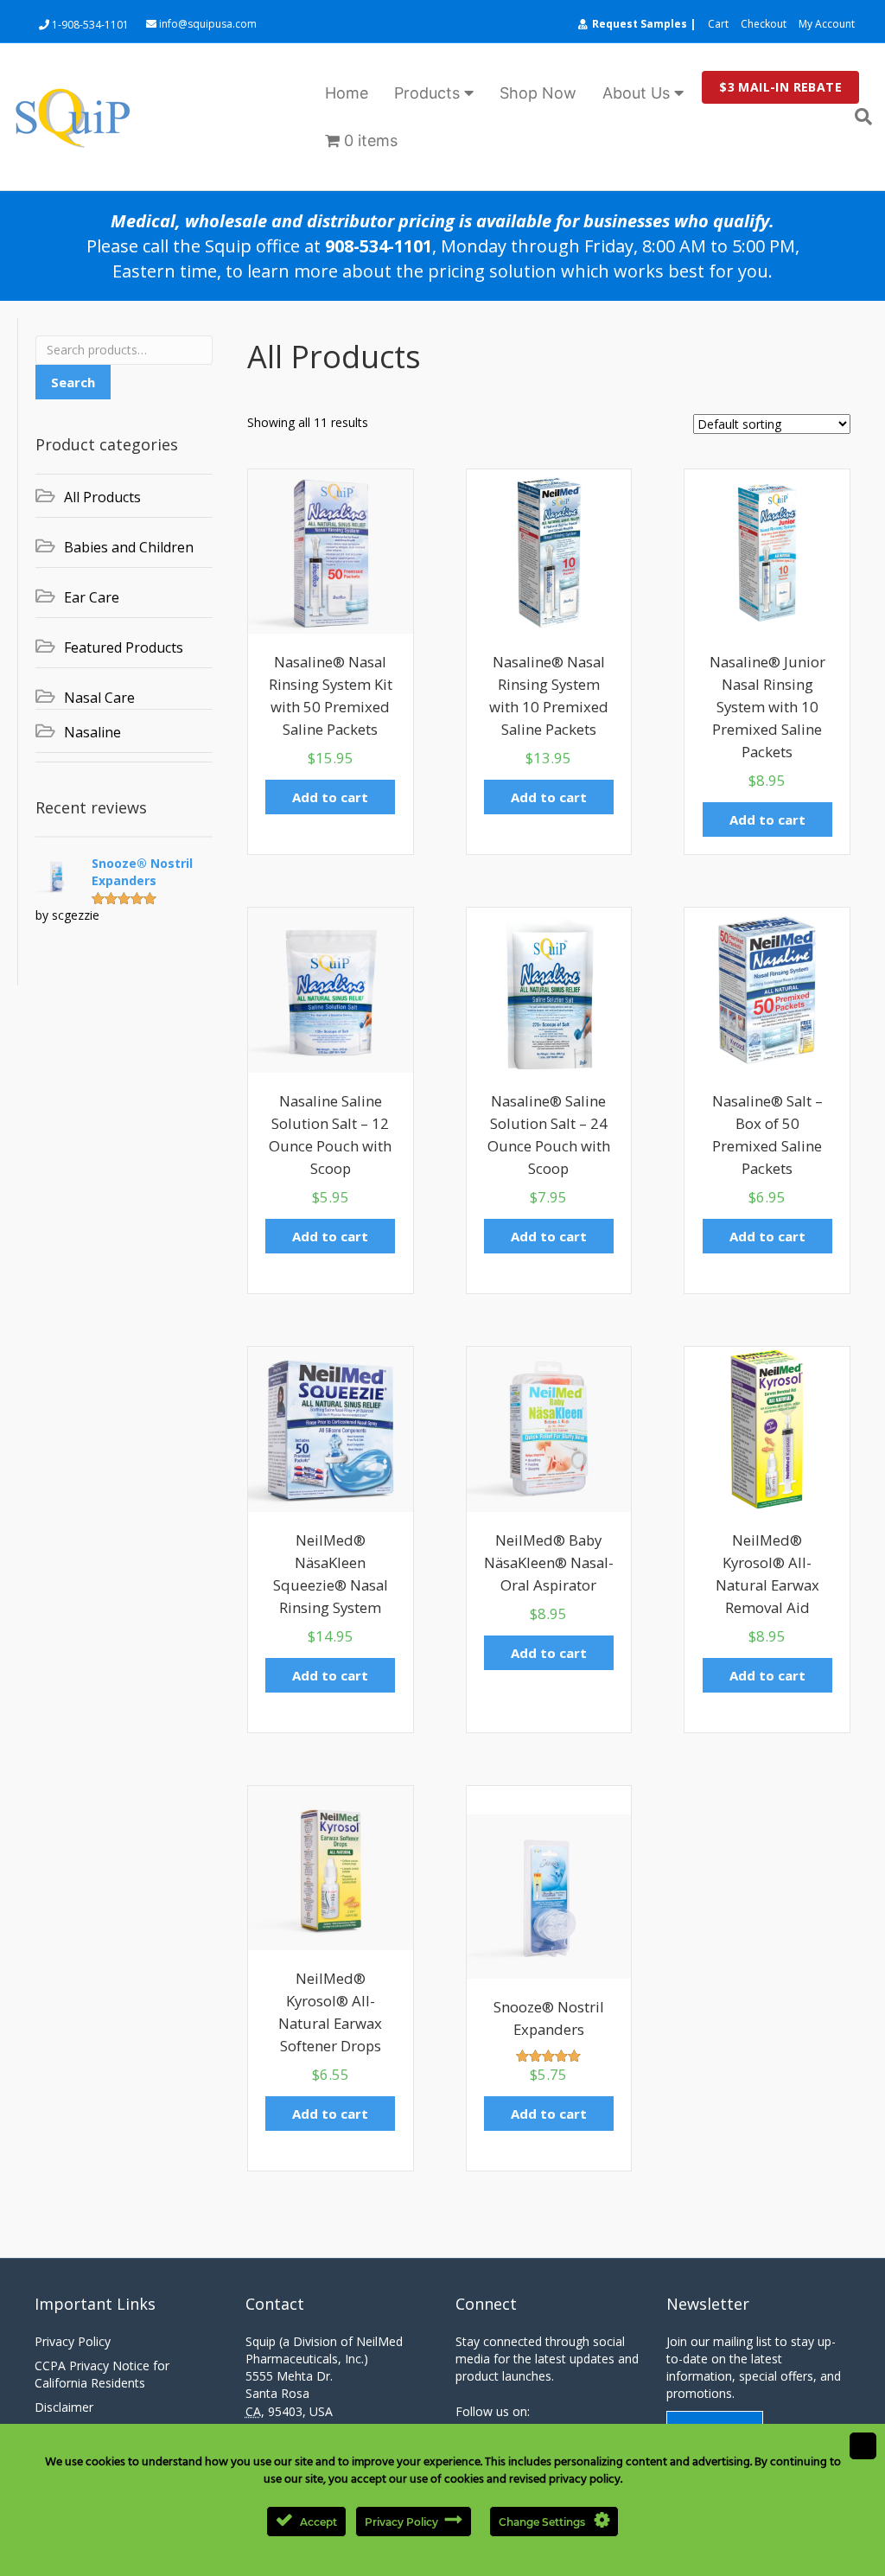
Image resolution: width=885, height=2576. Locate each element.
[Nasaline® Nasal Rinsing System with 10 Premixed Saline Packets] (549, 550)
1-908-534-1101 (89, 25)
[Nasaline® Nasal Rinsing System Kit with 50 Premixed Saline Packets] (331, 550)
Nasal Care (99, 698)
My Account (827, 24)
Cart (718, 24)
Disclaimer (64, 2407)
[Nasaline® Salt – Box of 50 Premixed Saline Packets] (767, 988)
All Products (102, 497)
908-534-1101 (379, 246)
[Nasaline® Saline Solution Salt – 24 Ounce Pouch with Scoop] (549, 988)
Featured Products (124, 647)
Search (73, 382)
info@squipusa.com (207, 24)
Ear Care (92, 597)
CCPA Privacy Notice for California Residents (102, 2374)
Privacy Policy (73, 2341)
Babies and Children (129, 547)
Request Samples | (644, 24)
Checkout (764, 24)
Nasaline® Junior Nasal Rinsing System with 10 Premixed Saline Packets (767, 707)
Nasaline (92, 732)
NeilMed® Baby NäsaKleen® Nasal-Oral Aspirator (549, 1562)
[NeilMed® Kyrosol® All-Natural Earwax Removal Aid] (767, 1428)
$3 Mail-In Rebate (780, 87)
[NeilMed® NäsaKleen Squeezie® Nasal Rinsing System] (331, 1428)
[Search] (857, 117)
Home (347, 93)
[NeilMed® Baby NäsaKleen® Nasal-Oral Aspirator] (549, 1428)
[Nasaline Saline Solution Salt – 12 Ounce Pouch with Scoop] (331, 988)
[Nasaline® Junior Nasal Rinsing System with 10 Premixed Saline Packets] (767, 550)
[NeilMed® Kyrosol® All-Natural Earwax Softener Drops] (331, 1867)
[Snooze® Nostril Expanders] (549, 1895)
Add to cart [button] (330, 797)
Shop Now (538, 93)
